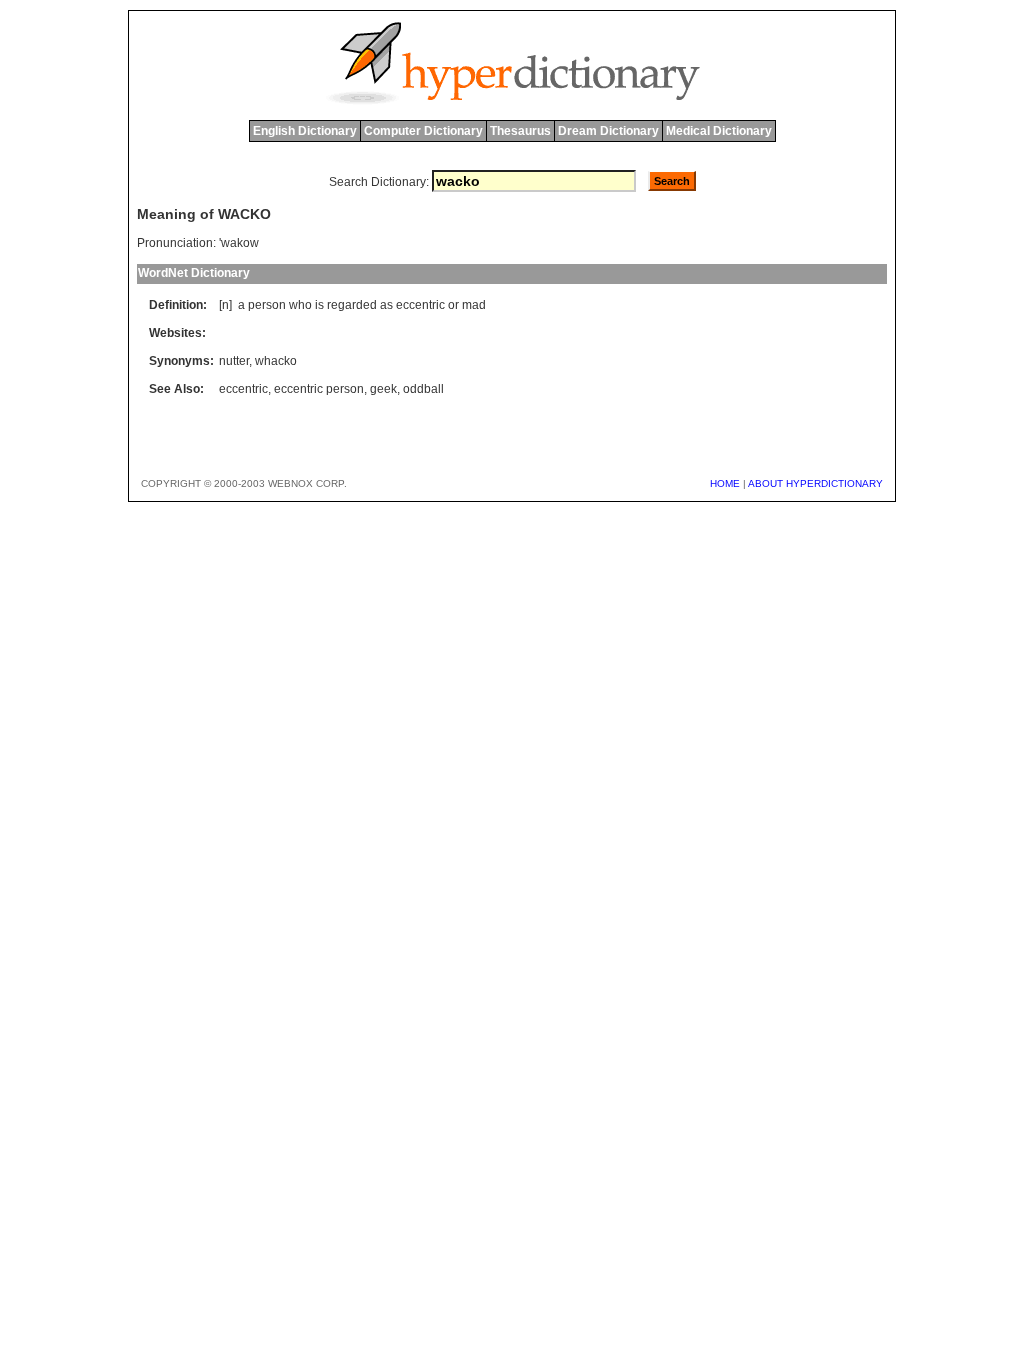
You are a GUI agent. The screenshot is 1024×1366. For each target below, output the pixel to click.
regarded (352, 305)
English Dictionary (305, 131)
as (386, 305)
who (300, 305)
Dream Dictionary (608, 131)
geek (383, 389)
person (267, 305)
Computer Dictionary (423, 131)
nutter (234, 361)
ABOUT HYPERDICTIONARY (815, 483)
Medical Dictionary (719, 131)
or (453, 305)
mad (474, 305)
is (319, 305)
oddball (423, 389)
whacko (276, 361)
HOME (725, 483)
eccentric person (319, 389)
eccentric (420, 305)
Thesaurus (520, 131)
